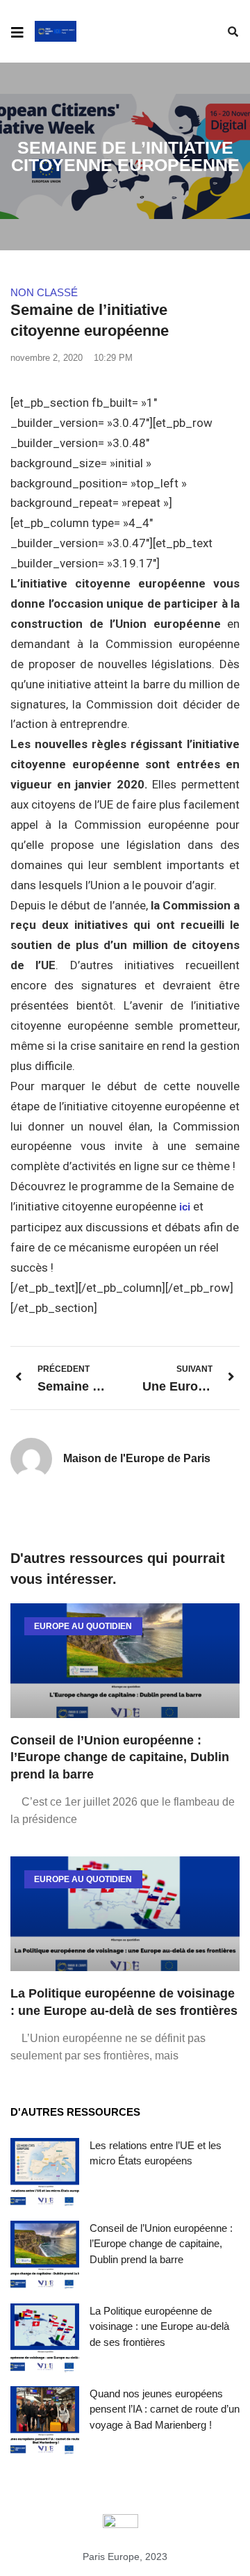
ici (185, 1207)
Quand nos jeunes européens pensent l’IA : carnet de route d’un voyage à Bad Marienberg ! (165, 2409)
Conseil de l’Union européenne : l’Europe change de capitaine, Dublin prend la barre (120, 1758)
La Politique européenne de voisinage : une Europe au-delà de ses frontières (159, 2326)
